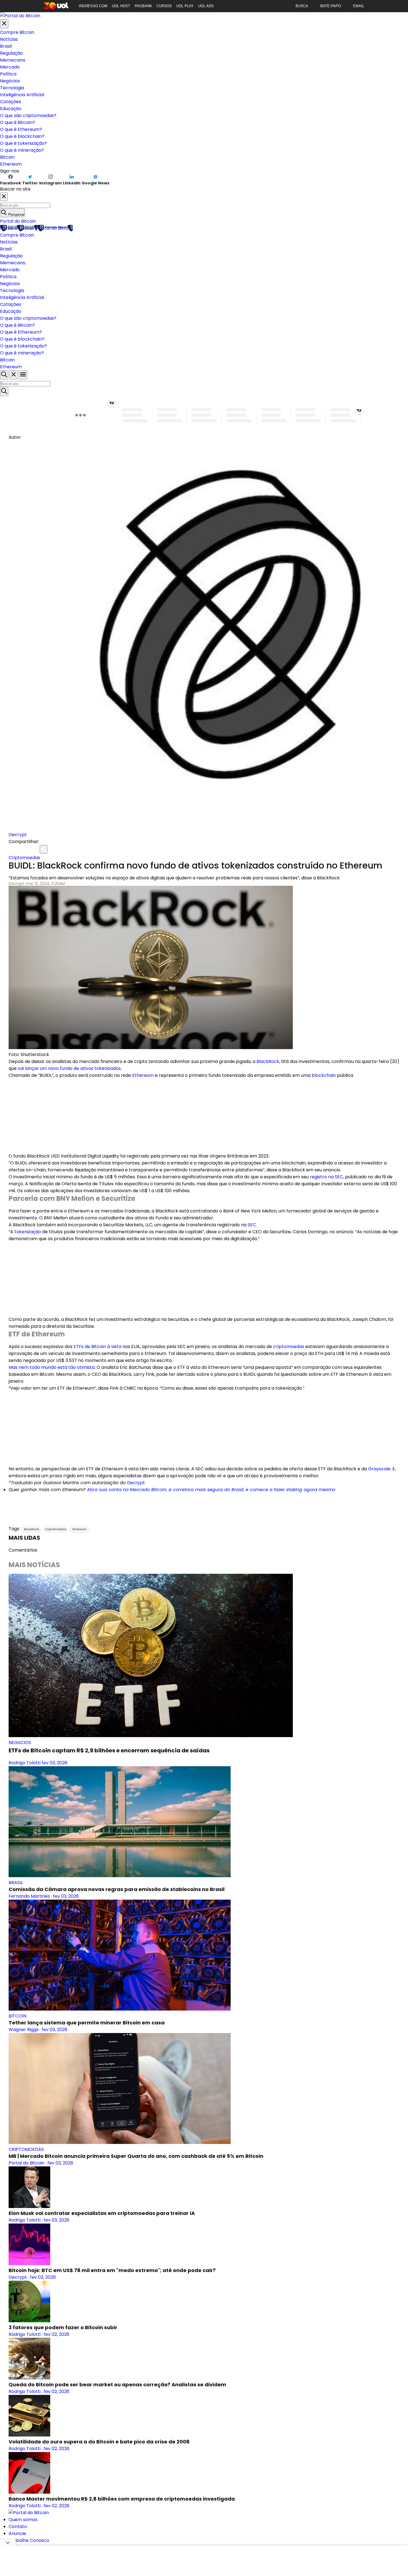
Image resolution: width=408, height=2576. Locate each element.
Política (8, 74)
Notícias (9, 39)
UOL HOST (121, 6)
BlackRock (268, 1061)
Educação (11, 109)
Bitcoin (7, 157)
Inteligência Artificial (22, 95)
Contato (18, 2526)
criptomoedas (289, 1347)
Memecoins (13, 60)
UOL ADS (206, 6)
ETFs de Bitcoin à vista (97, 1347)
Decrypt (18, 835)
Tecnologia (12, 88)
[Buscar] (4, 391)
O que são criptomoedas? (28, 116)
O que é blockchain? (22, 136)
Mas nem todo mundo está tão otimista (52, 1367)
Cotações (11, 102)
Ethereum (11, 164)
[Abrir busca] (4, 375)
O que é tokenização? (23, 143)
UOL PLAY (185, 6)
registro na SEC (326, 1177)
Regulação (11, 53)
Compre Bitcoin (17, 32)
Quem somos (23, 2520)
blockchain (324, 1075)
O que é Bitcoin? (17, 122)
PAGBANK (143, 6)
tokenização (28, 1232)
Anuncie (17, 2533)
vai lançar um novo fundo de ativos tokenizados (69, 1068)
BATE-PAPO (331, 6)
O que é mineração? (22, 150)
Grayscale (379, 1469)
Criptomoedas (24, 858)
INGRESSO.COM (93, 6)
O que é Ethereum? (21, 129)
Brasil (6, 46)
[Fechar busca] (14, 375)
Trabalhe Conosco (29, 2540)
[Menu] (23, 375)
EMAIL (359, 6)
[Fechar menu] (4, 24)
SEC (252, 1225)
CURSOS (164, 6)
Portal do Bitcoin (18, 221)
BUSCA (302, 6)
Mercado (10, 67)
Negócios (10, 81)
